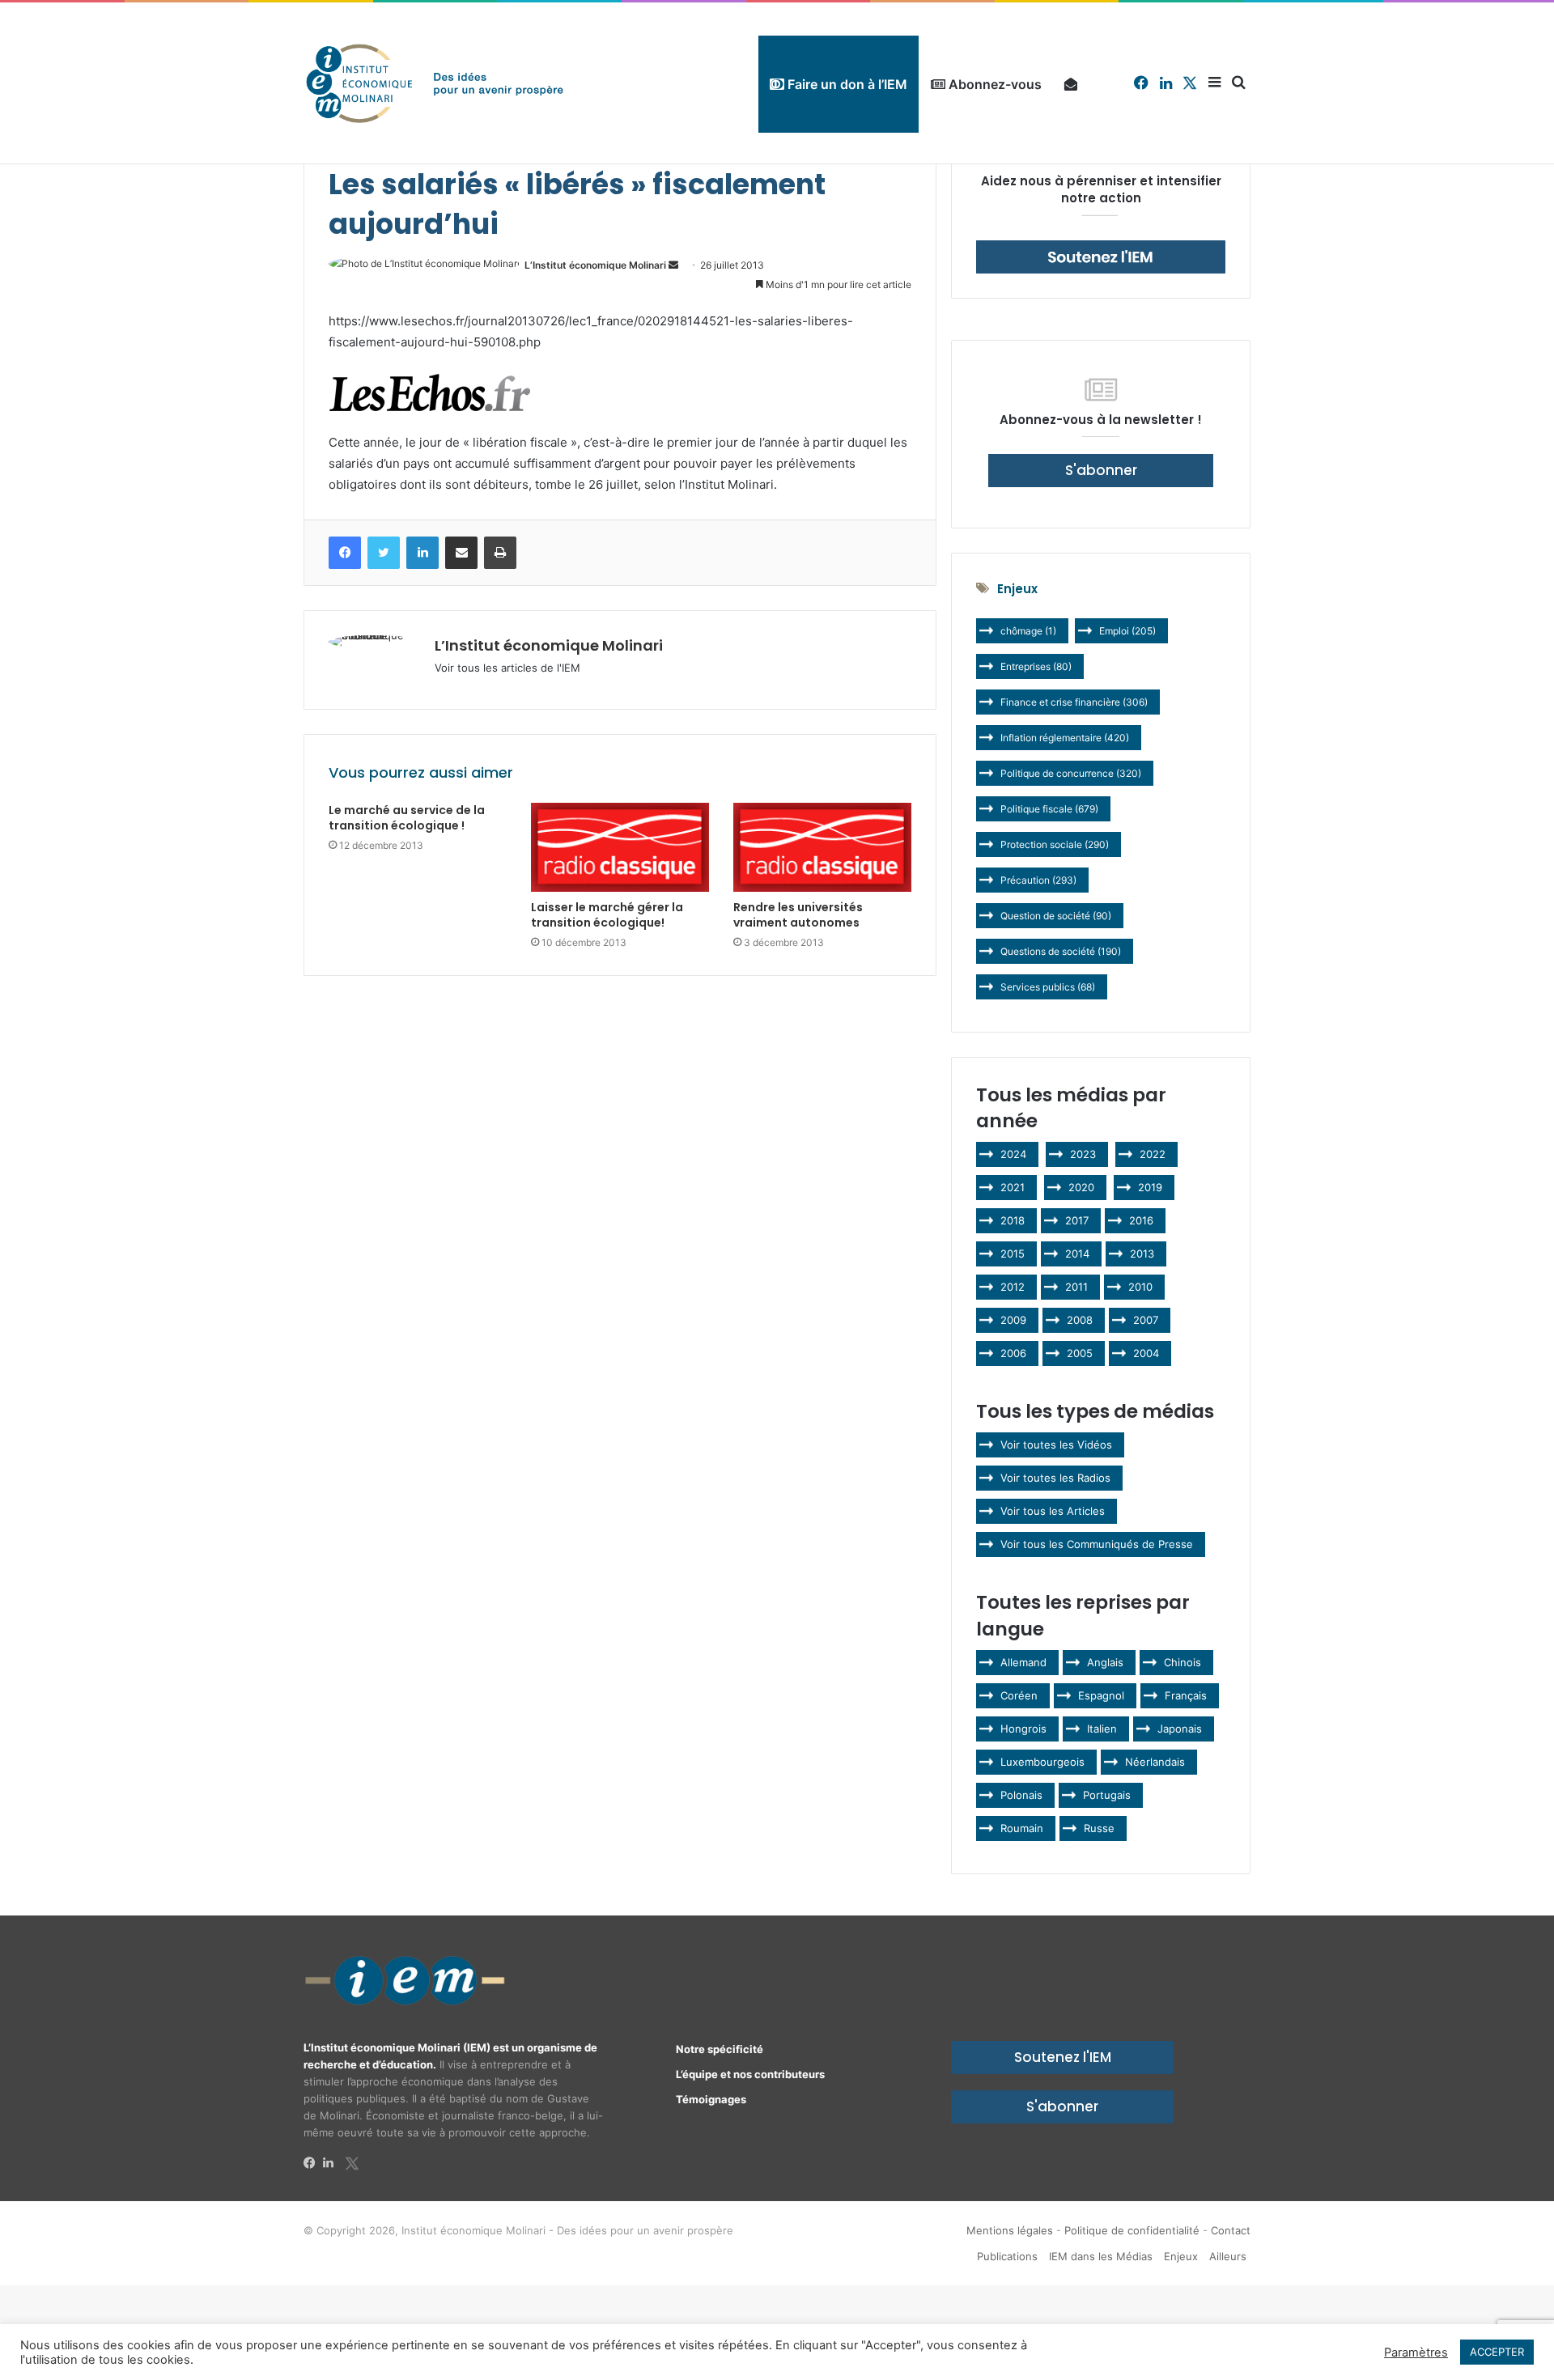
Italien (1102, 1729)
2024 (1013, 1154)
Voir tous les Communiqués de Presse (1097, 1544)
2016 (1141, 1220)
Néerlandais (1155, 1762)
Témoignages (711, 2099)
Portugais (1107, 1795)
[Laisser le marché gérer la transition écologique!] (620, 848)
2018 (1013, 1220)
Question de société (1056, 916)
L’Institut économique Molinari (595, 265)
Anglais (1105, 1662)
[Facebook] (313, 2163)
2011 (1076, 1287)
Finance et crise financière (1074, 702)
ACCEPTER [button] (1497, 2352)
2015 (1013, 1254)
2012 (1013, 1287)
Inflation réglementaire (1065, 738)
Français (1186, 1695)
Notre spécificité (720, 2049)
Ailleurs (1228, 2256)
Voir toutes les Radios (1055, 1478)
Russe (1099, 1828)
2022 (1153, 1154)
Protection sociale (1055, 844)
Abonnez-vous (994, 84)
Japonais (1180, 1729)
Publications (1007, 2256)
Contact (1231, 2230)
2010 (1140, 1287)
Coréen (1019, 1695)
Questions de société (1061, 951)
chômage (1028, 631)
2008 (1080, 1320)
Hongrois (1023, 1729)
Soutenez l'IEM (1063, 2057)
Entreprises (1036, 666)
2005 (1080, 1353)
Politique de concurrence (1071, 773)
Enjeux (1181, 2256)
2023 (1083, 1154)
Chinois (1182, 1662)
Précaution (1038, 880)
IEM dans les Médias (1101, 2256)
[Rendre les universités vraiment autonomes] (822, 848)
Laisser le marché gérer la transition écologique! (607, 915)
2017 (1077, 1220)
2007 (1146, 1320)
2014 (1077, 1254)
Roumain (1022, 1828)
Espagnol (1101, 1695)
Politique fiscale (1049, 809)
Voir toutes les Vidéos (1056, 1445)
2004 (1146, 1353)
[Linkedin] (333, 2163)
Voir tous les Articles (1053, 1511)
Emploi (1127, 631)
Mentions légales (1010, 2230)
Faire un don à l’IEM (846, 84)
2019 (1150, 1187)
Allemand (1023, 1662)
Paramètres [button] (1416, 2352)
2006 (1013, 1353)
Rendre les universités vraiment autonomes (798, 915)
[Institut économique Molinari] (435, 83)
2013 (1142, 1254)
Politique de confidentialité (1132, 2230)
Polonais (1021, 1795)
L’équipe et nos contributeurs (750, 2074)
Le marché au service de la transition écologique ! (407, 818)
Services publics (1048, 987)
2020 (1081, 1187)
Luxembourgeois (1042, 1762)
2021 (1013, 1187)
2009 (1013, 1320)
